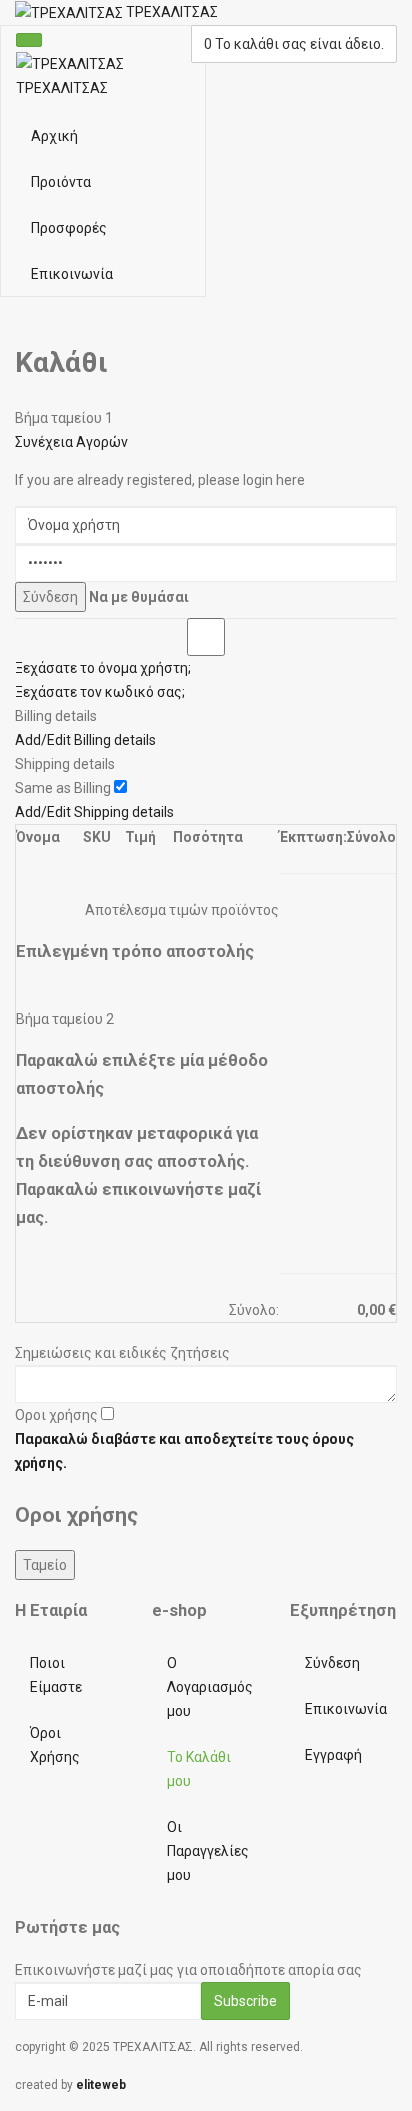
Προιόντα (61, 182)
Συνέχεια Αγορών (71, 442)
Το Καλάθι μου (199, 1769)
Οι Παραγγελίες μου (208, 1851)
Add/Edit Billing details (85, 740)
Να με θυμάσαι (139, 597)
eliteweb (101, 2085)
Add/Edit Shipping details (94, 812)
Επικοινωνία (72, 274)
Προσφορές (69, 228)
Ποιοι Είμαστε (56, 1675)
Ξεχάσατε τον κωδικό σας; (100, 692)
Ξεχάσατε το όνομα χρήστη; (103, 668)
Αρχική (54, 136)
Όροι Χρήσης (55, 1745)
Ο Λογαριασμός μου (210, 1687)
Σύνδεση (332, 1663)
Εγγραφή (333, 1755)
